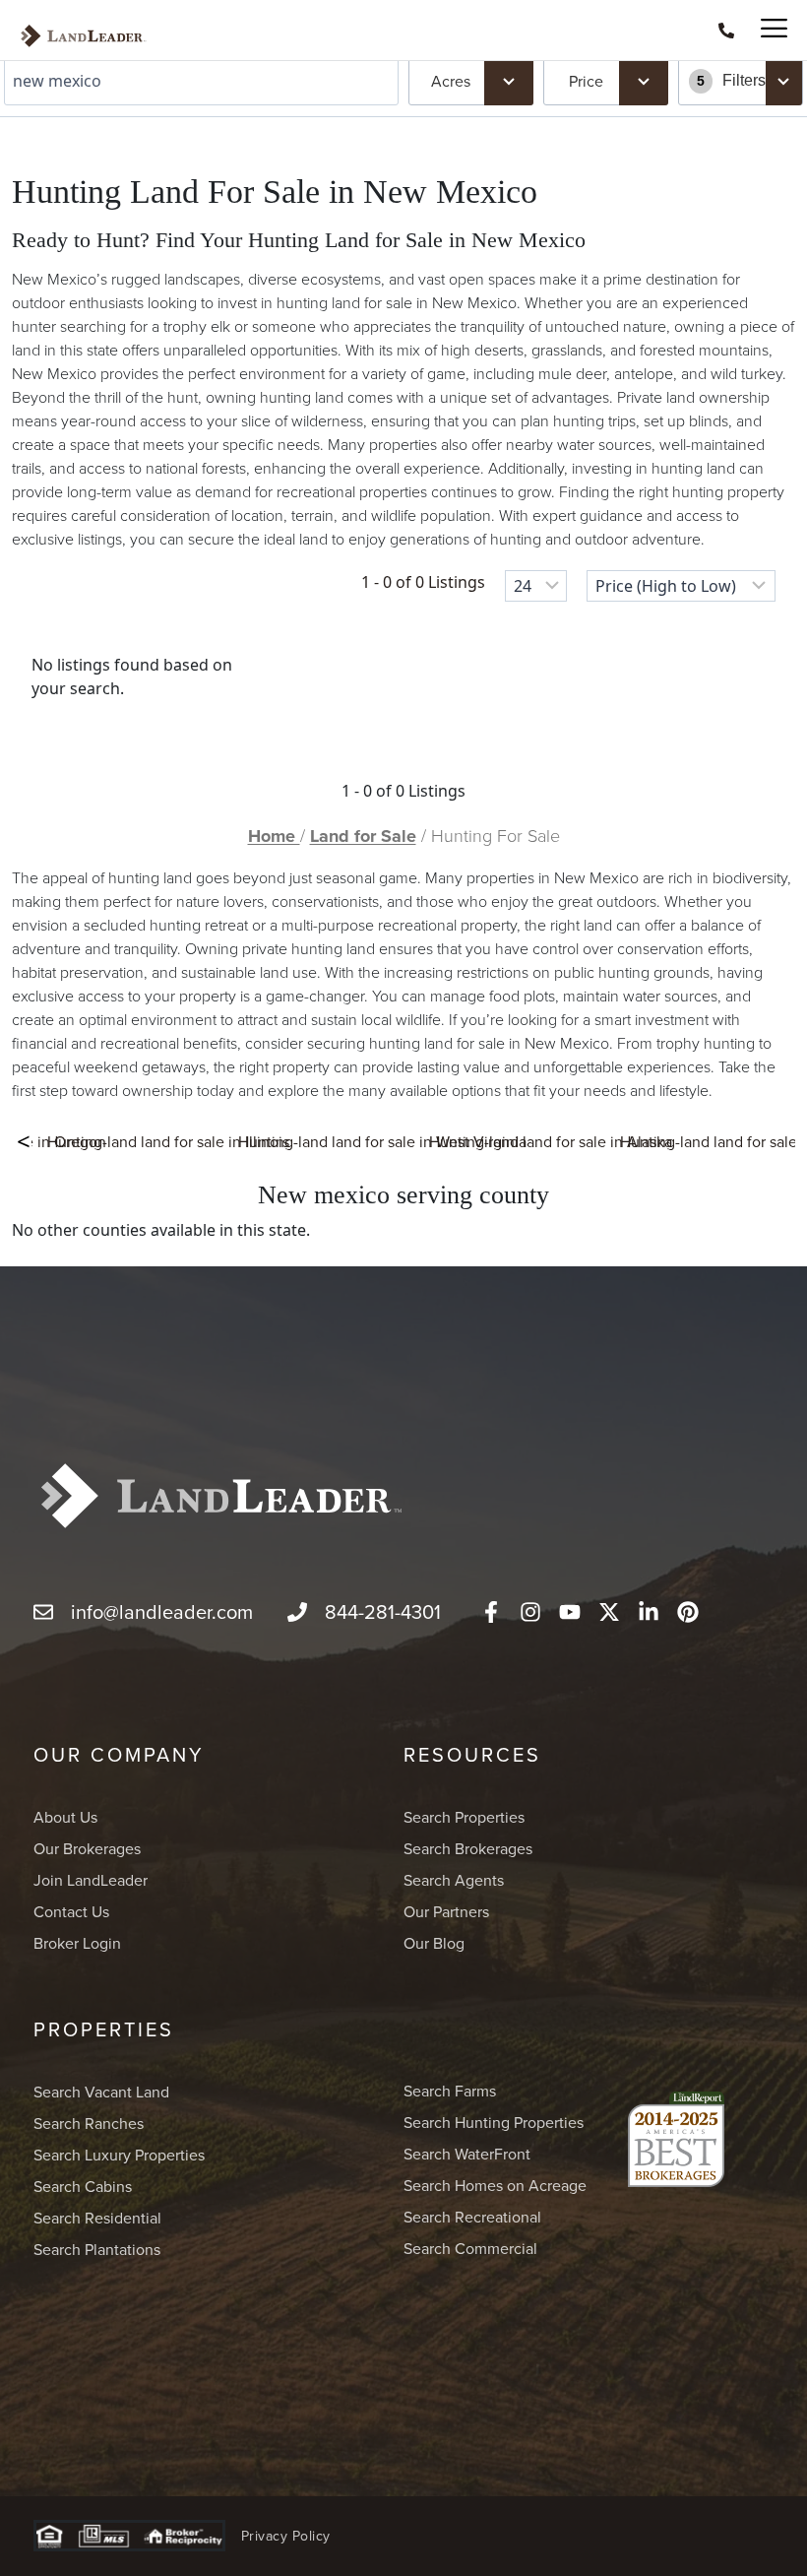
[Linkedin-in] (649, 1612)
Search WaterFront (467, 2154)
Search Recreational (472, 2217)
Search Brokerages (468, 1848)
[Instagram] (530, 1612)
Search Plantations (97, 2249)
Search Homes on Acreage (495, 2185)
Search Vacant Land (101, 2092)
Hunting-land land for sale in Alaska (551, 1141)
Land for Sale (363, 836)
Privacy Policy (286, 2536)
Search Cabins (83, 2186)
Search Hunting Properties (494, 2122)
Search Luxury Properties (119, 2155)
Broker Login (77, 1943)
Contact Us (71, 1911)
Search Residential (97, 2218)
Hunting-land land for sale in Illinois (168, 1141)
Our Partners (446, 1911)
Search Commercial (470, 2248)
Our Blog (434, 1943)
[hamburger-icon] (765, 30)
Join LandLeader (91, 1880)
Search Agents (454, 1880)
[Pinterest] (688, 1612)
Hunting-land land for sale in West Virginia (382, 1141)
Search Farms (450, 2091)
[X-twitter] (609, 1612)
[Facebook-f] (491, 1612)
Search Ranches (89, 2123)
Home (274, 836)
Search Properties (464, 1817)
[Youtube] (570, 1612)
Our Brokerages (87, 1848)
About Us (65, 1817)
